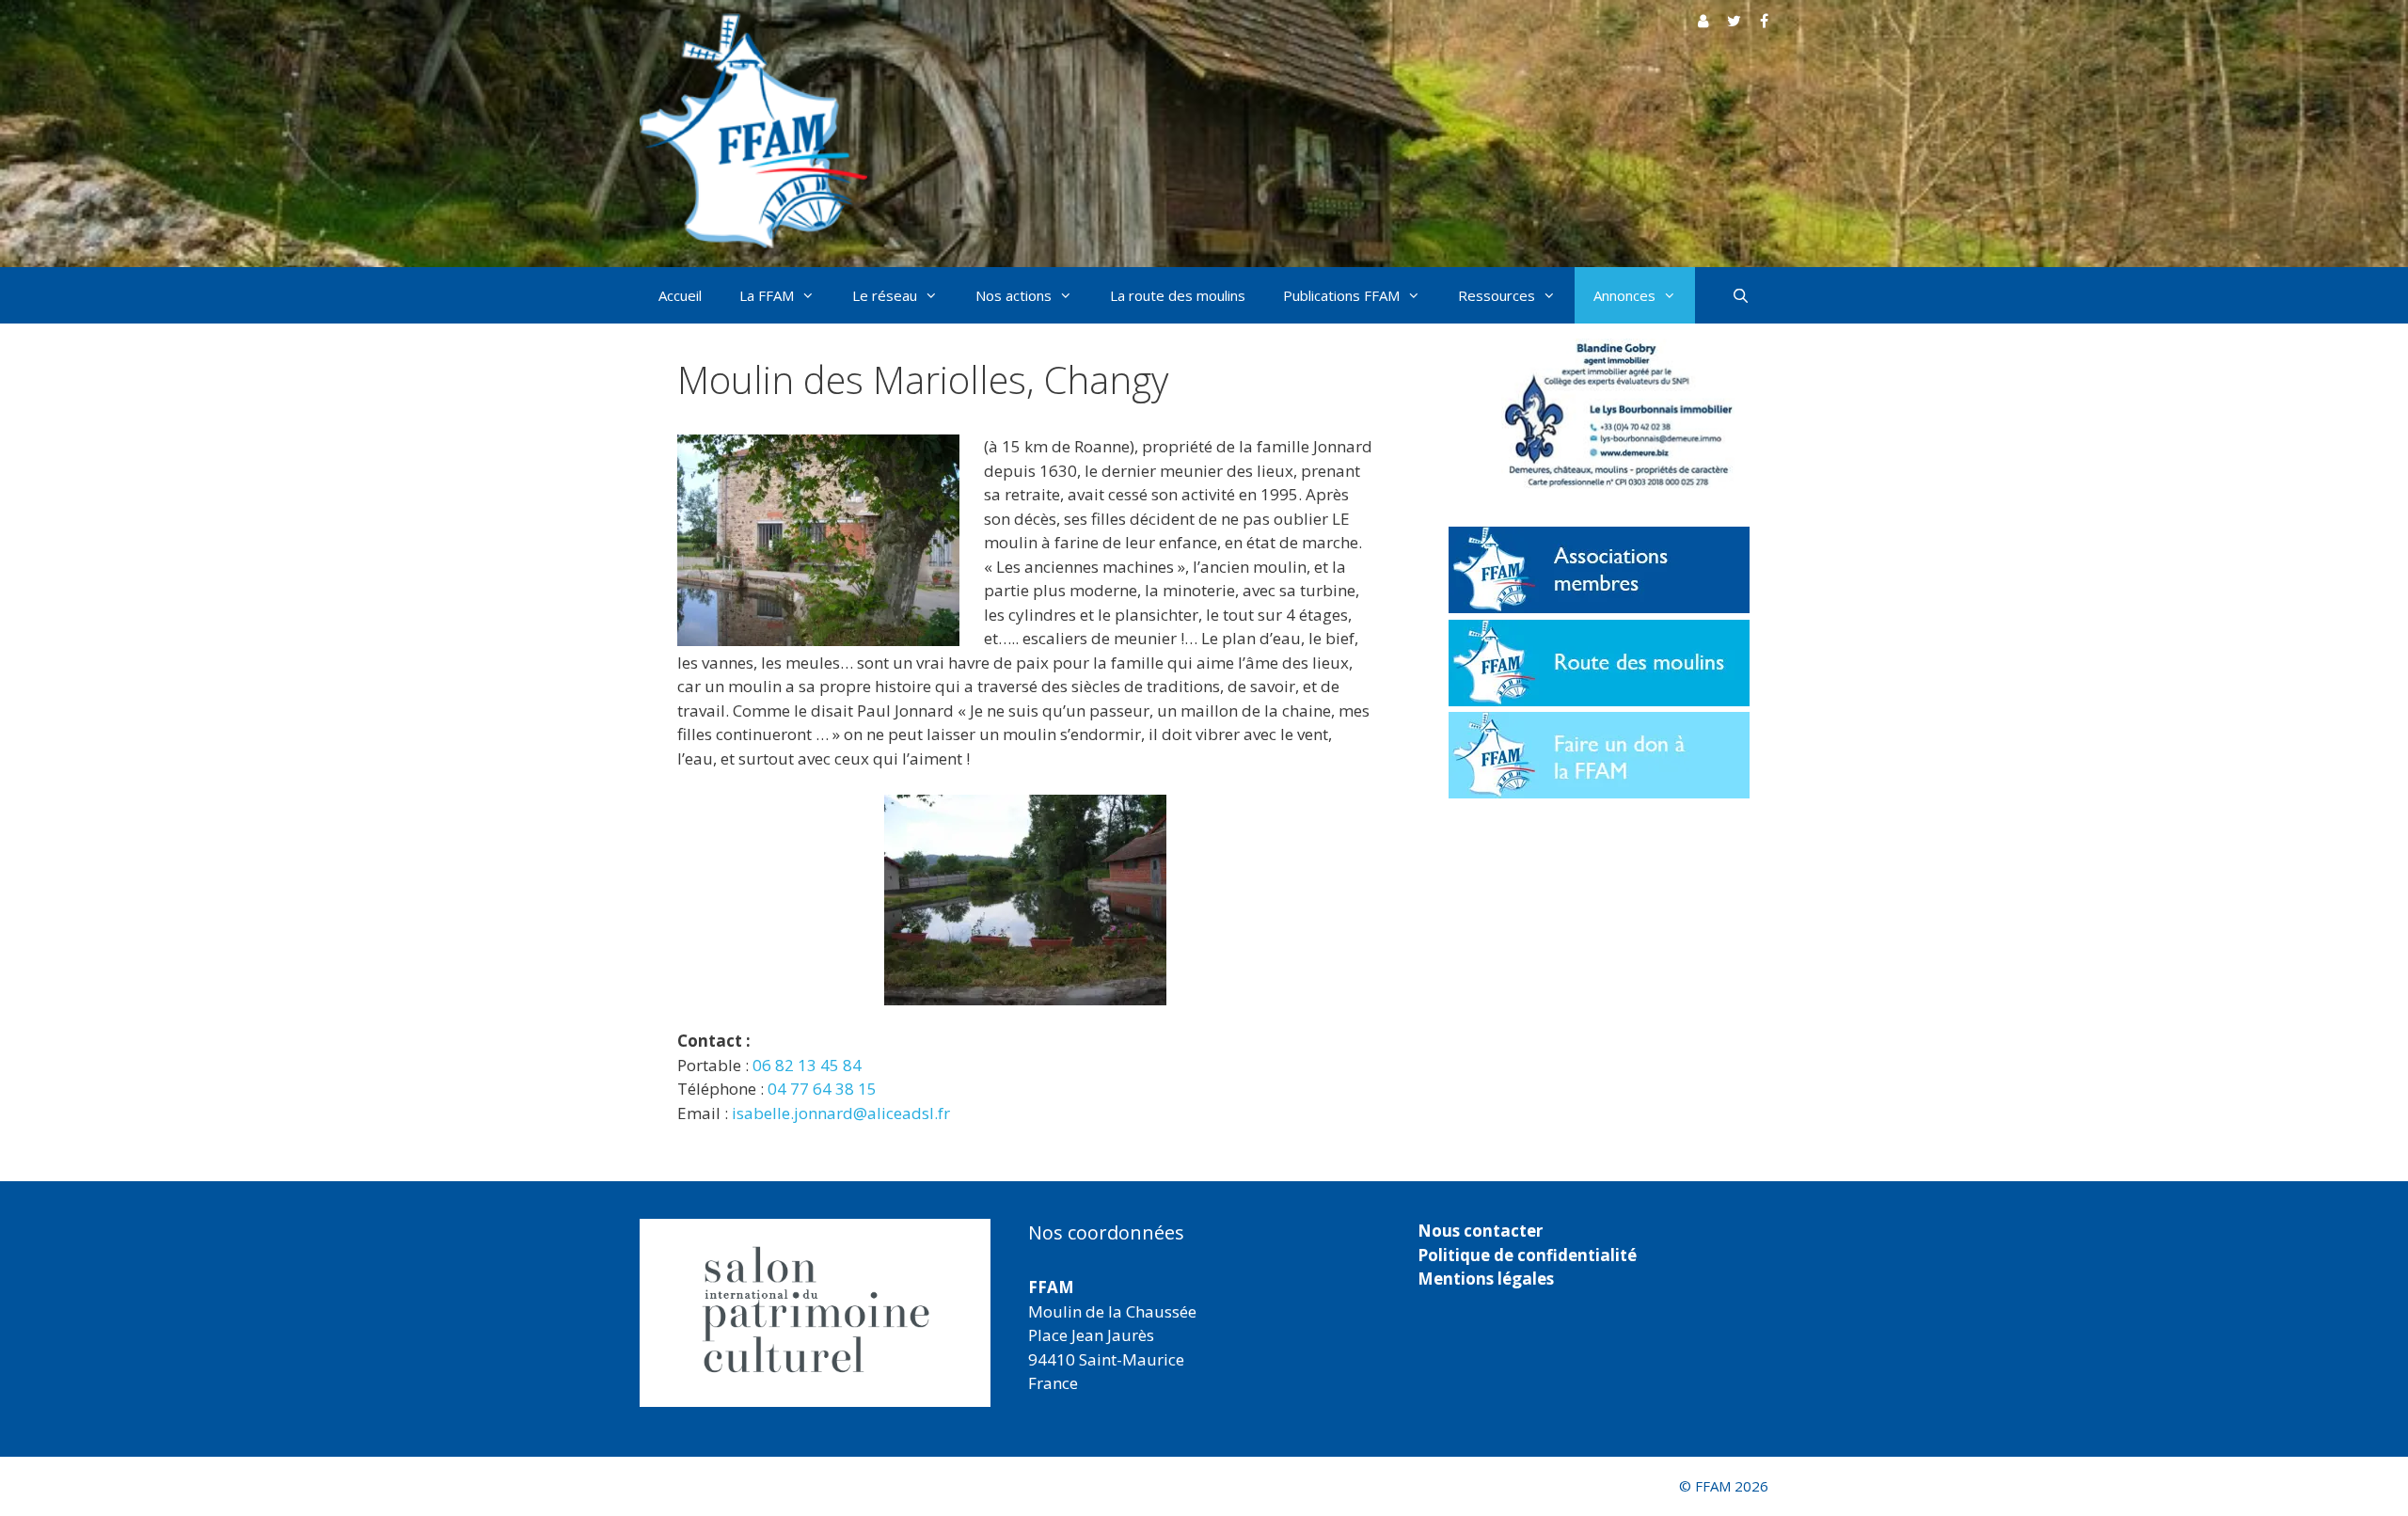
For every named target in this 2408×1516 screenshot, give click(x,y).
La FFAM (767, 295)
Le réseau (885, 295)
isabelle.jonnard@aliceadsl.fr (841, 1113)
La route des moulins (1178, 295)
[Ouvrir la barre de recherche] (1741, 295)
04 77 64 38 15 (822, 1089)
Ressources (1497, 295)
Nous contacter (1480, 1231)
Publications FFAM (1341, 295)
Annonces (1624, 295)
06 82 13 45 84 (807, 1065)
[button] (640, 1313)
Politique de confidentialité (1527, 1255)
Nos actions (1014, 295)
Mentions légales (1486, 1279)
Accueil (680, 295)
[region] (815, 1313)
